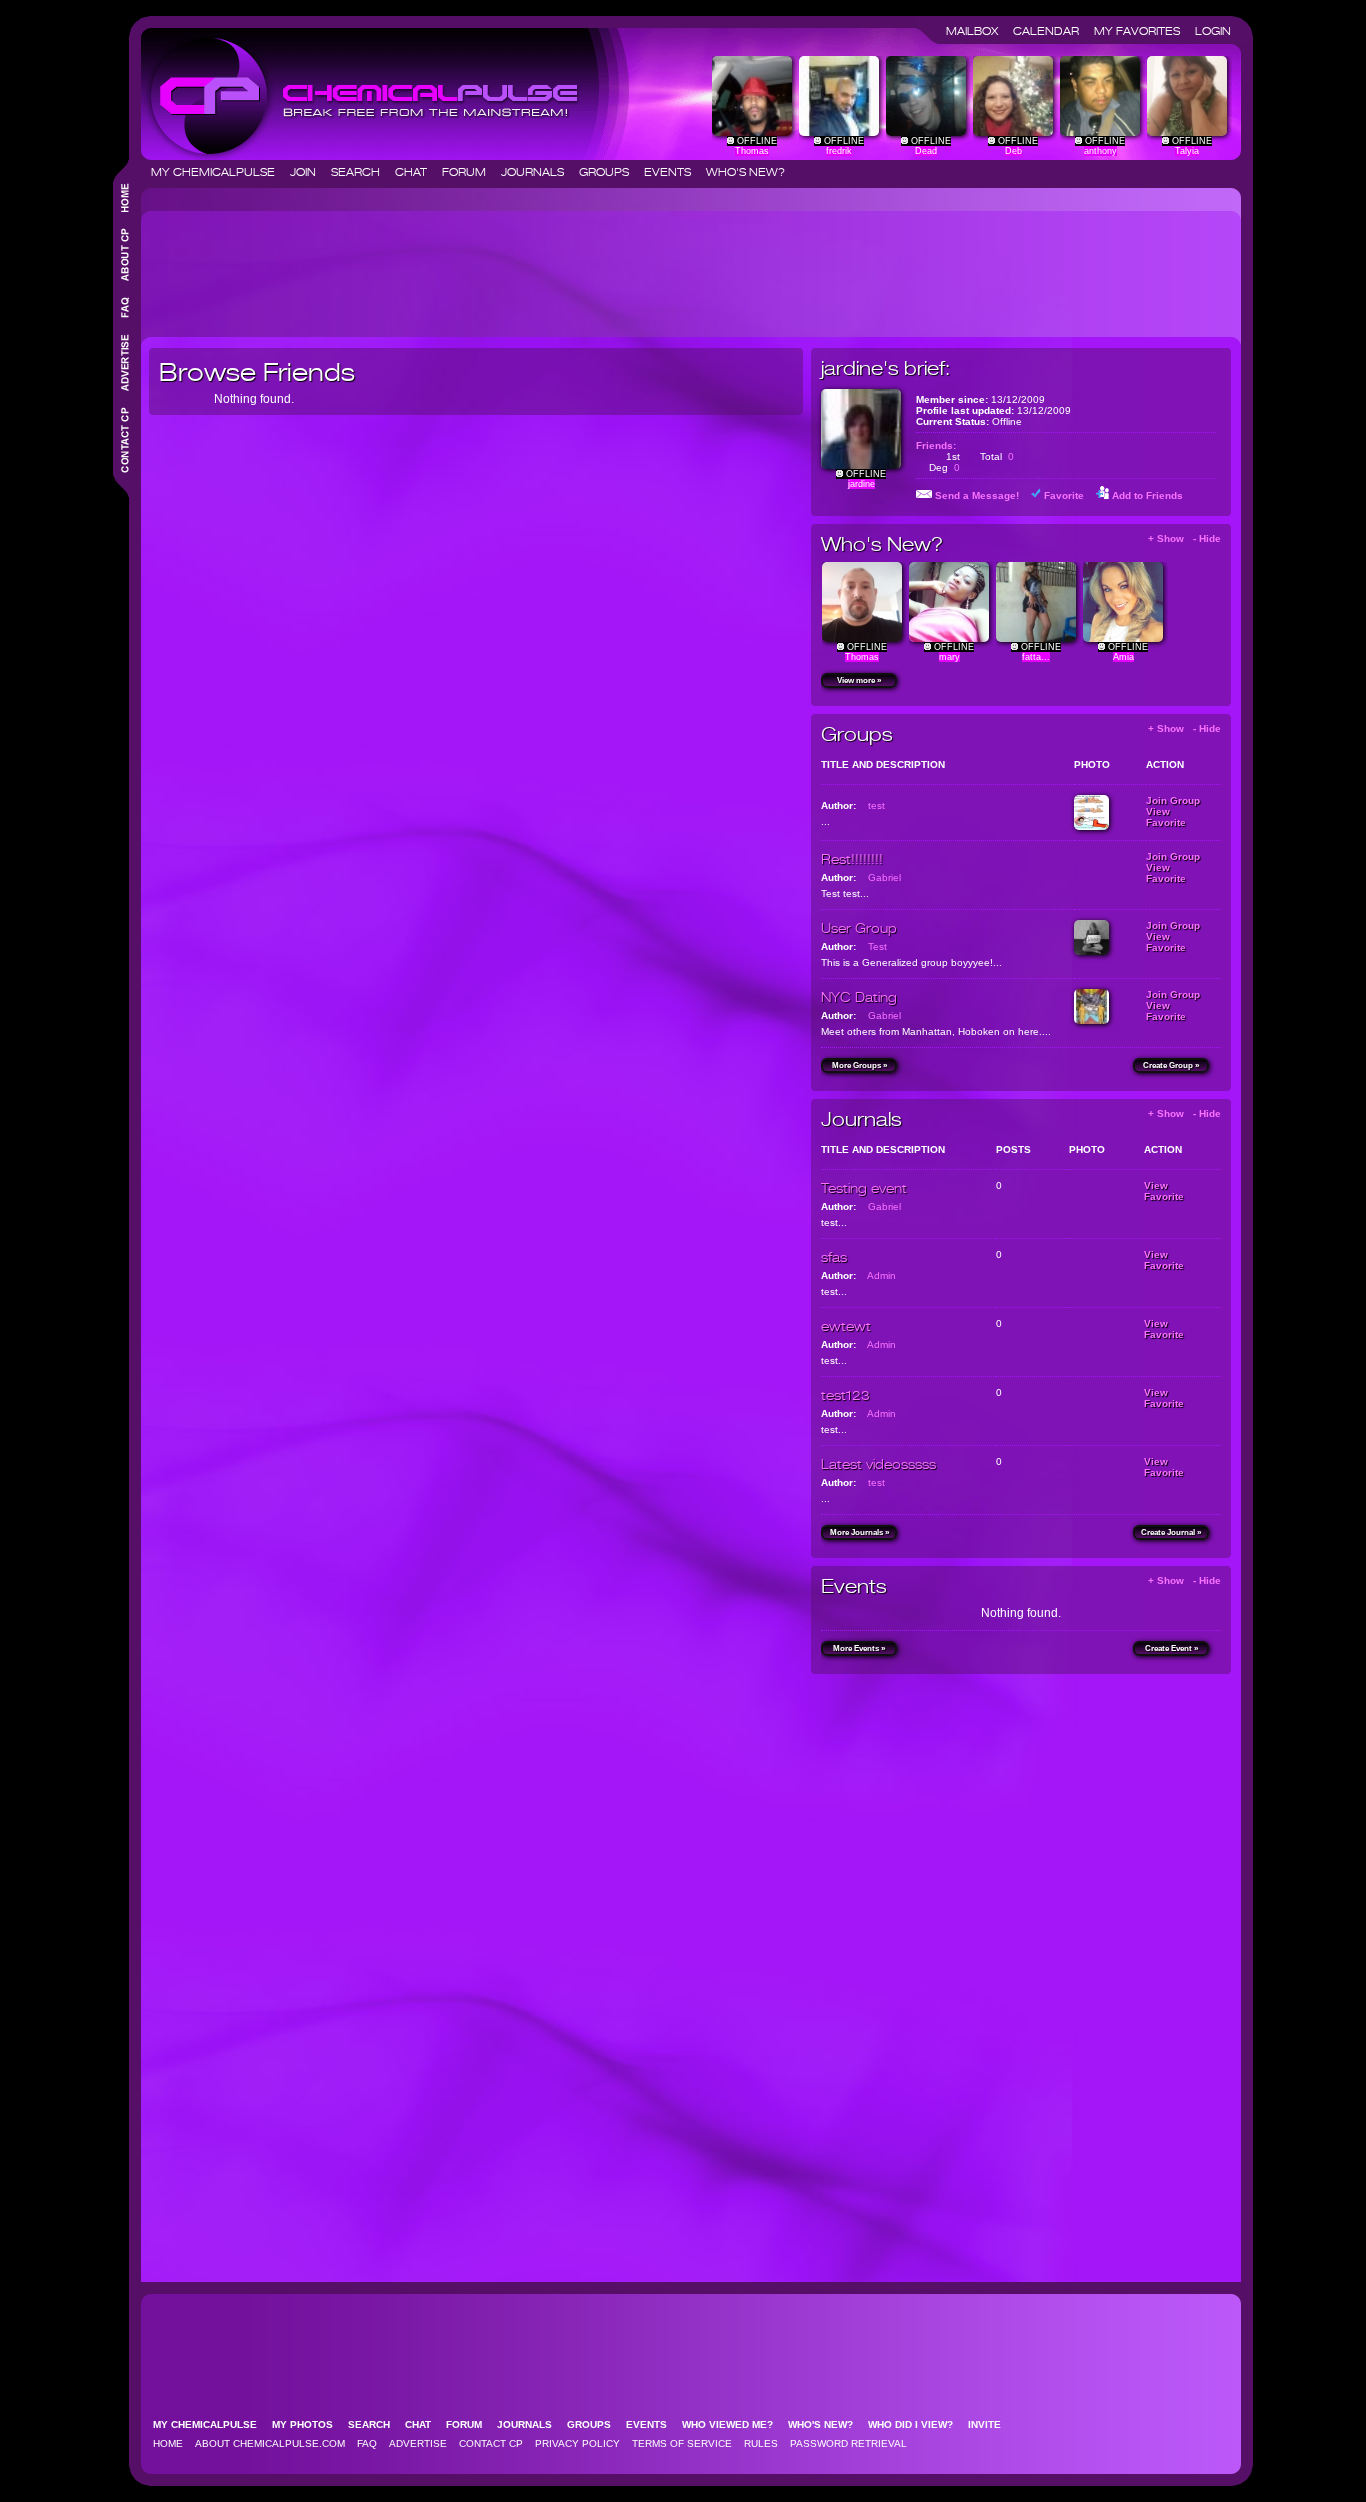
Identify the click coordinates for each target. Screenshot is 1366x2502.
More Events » (859, 1648)
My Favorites (1143, 31)
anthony (1100, 151)
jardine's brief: (885, 368)
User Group (859, 928)
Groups (610, 172)
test (876, 805)
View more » (859, 680)
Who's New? (745, 172)
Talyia (1187, 151)
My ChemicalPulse (219, 172)
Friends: (936, 445)
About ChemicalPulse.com (270, 2443)
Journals (538, 172)
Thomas (752, 151)
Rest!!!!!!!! (852, 859)
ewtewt (846, 1326)
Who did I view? (916, 2424)
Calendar (1052, 31)
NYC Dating (859, 997)
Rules (761, 2443)
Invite (990, 2424)
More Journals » (859, 1532)
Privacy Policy (577, 2443)
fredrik (839, 151)
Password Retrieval (848, 2443)
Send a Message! (977, 495)
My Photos (308, 2424)
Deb (1013, 151)
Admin (881, 1275)
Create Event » (1171, 1648)
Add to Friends (1147, 495)
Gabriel (884, 877)
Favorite (1064, 495)
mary (949, 657)
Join (309, 172)
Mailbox (978, 31)
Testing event (864, 1188)
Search (361, 172)
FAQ (367, 2443)
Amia (1123, 657)
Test (877, 946)
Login (1213, 31)
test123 (845, 1395)
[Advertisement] (513, 266)
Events (673, 172)
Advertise (418, 2443)
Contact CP (491, 2443)
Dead (926, 151)
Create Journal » (1171, 1532)
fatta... (1036, 657)
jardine (861, 484)
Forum (470, 172)
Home (168, 2443)
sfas (834, 1257)
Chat (417, 172)
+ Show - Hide (1184, 538)
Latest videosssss (878, 1464)
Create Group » (1171, 1065)
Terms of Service (682, 2443)
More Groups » (859, 1065)
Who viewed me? (733, 2424)
